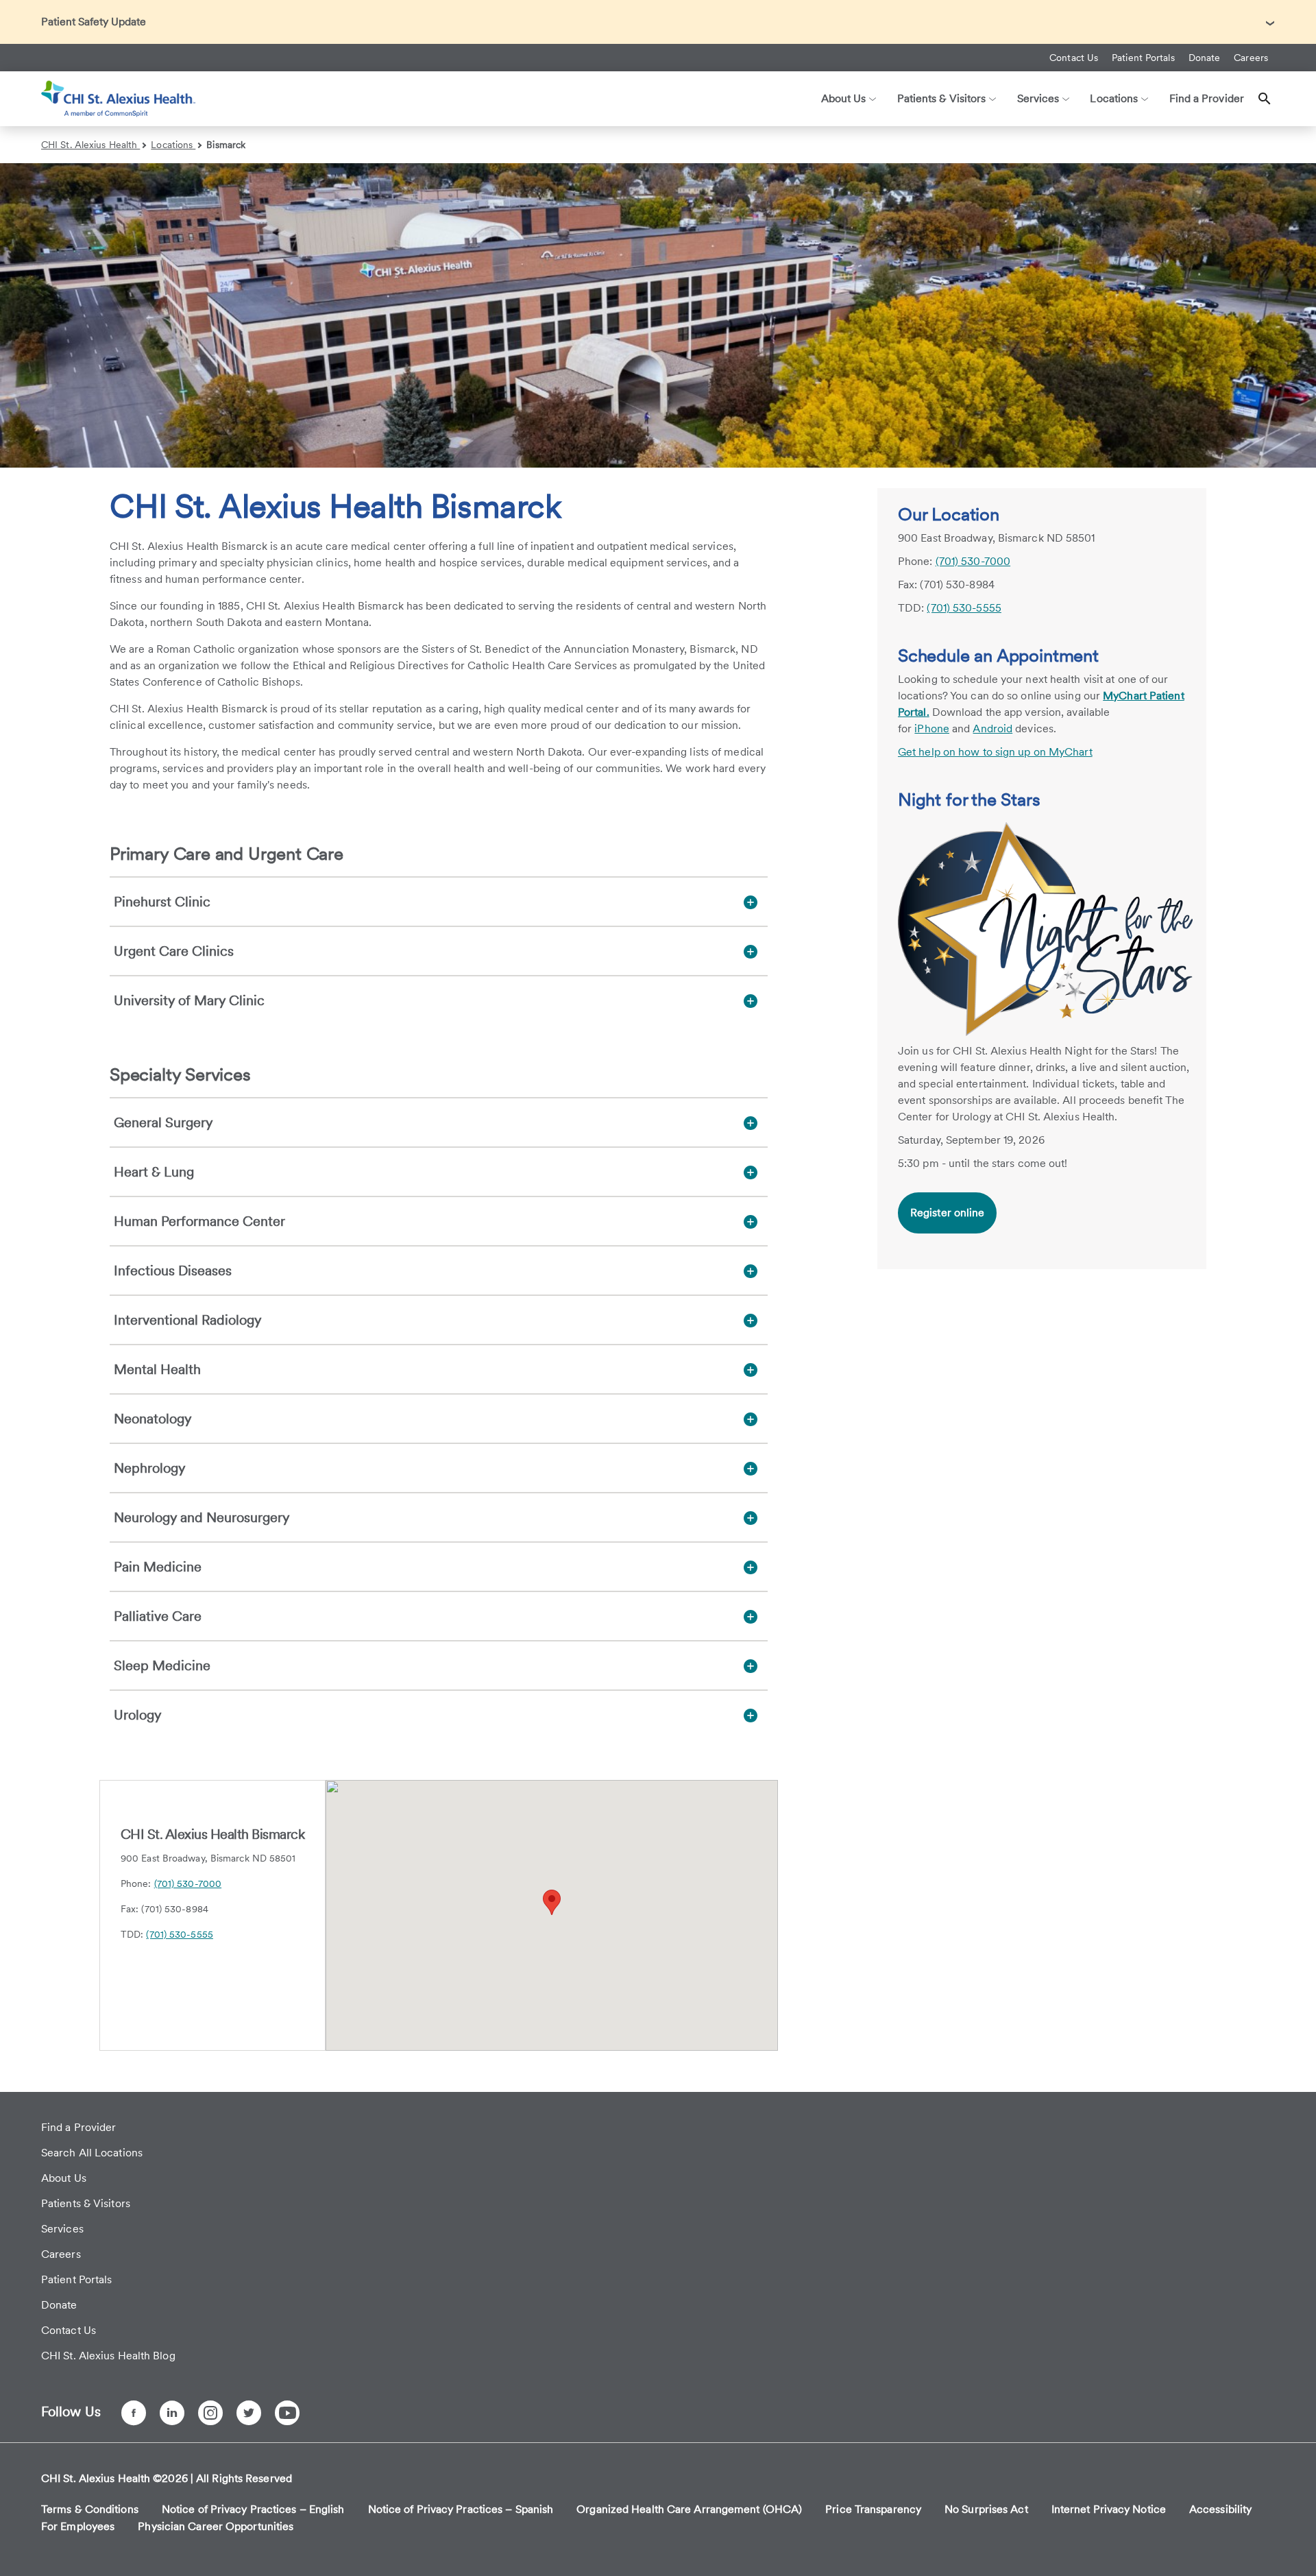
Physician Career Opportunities (216, 2526)
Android (992, 729)
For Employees (78, 2526)
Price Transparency (873, 2509)
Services (62, 2229)
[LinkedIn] (172, 2413)
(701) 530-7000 (188, 1883)
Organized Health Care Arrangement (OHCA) (689, 2509)
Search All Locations (92, 2153)
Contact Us (1074, 58)
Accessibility (1220, 2509)
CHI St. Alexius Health (90, 145)
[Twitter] (249, 2413)
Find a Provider (1207, 98)
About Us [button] (844, 98)
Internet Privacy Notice (1109, 2509)
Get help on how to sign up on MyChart (995, 752)
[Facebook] (134, 2413)
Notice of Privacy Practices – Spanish (461, 2509)
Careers (1251, 58)
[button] (552, 1902)
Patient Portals (1143, 58)
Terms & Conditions (90, 2509)
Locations (173, 145)
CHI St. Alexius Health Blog (108, 2356)
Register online (948, 1213)
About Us (64, 2178)
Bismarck (226, 145)
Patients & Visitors (86, 2203)
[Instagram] (210, 2413)
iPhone (932, 729)
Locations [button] (1114, 98)
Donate (1205, 58)
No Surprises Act (986, 2509)
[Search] (1265, 99)
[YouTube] (287, 2413)
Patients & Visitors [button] (942, 98)
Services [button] (1038, 98)
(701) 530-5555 (179, 1934)
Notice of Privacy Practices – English (253, 2509)
